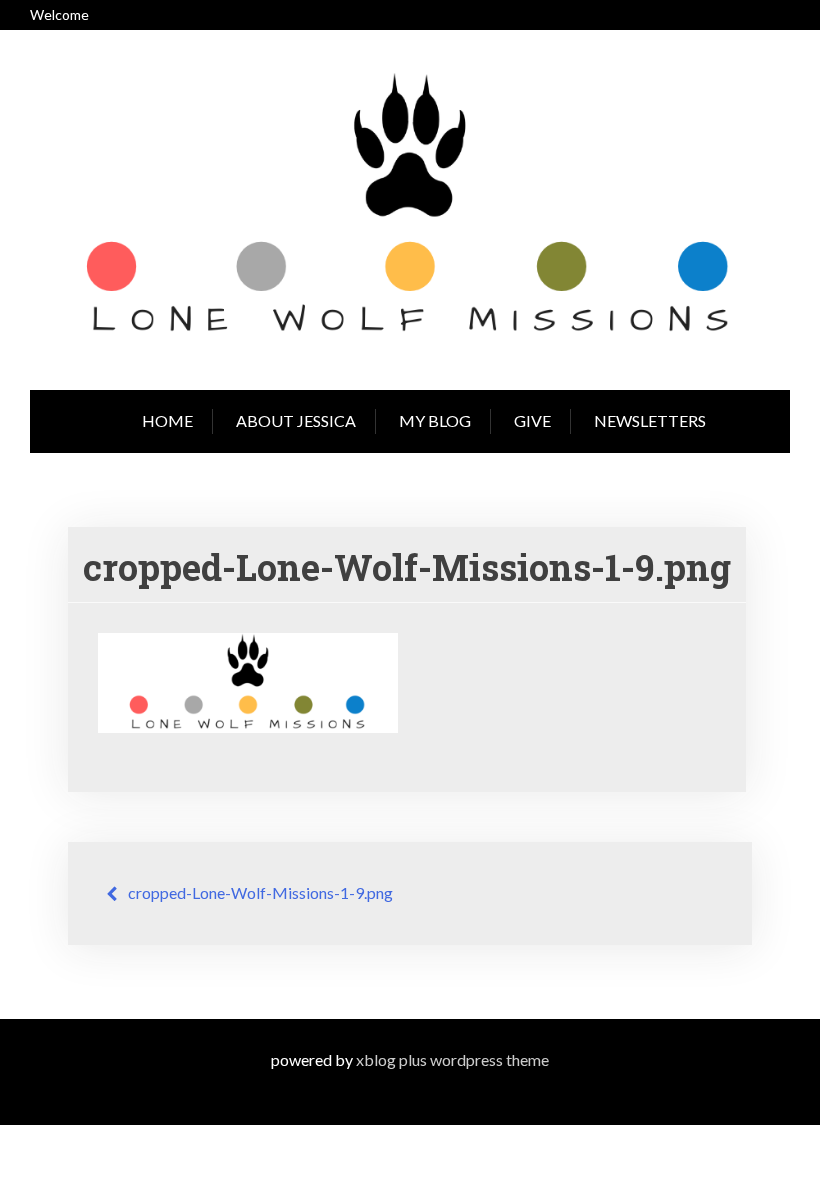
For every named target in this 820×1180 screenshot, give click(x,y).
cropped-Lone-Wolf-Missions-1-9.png (260, 892)
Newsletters (650, 420)
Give (532, 420)
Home (167, 420)
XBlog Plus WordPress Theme (452, 1059)
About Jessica (296, 420)
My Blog (435, 420)
